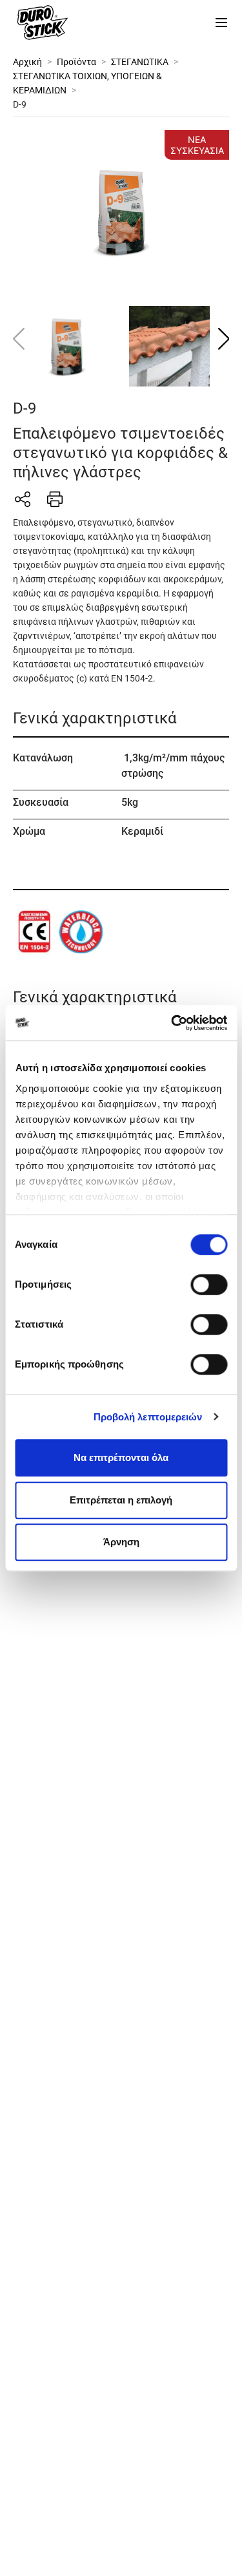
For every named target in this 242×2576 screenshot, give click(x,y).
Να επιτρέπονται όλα (121, 1457)
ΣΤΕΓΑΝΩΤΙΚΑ (140, 62)
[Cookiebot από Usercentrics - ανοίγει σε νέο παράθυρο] (172, 1023)
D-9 (20, 104)
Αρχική (27, 62)
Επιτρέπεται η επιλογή (121, 1500)
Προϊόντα (76, 62)
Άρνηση (121, 1542)
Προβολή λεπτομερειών (148, 1417)
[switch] (209, 1284)
